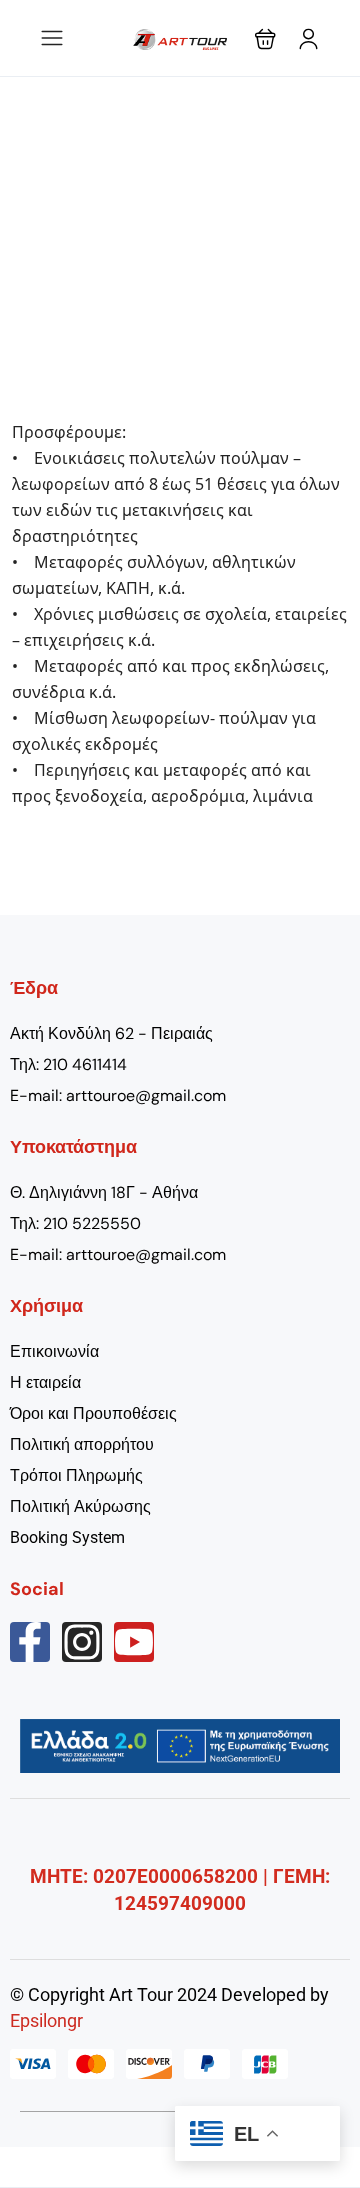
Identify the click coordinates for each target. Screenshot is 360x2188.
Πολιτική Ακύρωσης (80, 1506)
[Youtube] (134, 1642)
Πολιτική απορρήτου (82, 1444)
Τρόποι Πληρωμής (76, 1475)
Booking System (67, 1537)
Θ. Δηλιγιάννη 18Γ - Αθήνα (104, 1192)
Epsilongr (46, 2020)
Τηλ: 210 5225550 (75, 1223)
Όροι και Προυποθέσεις (93, 1413)
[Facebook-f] (30, 1642)
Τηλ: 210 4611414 (68, 1064)
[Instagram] (82, 1642)
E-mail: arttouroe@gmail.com (118, 1095)
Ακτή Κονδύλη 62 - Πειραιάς (111, 1033)
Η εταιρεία (45, 1382)
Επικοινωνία (54, 1351)
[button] (265, 38)
